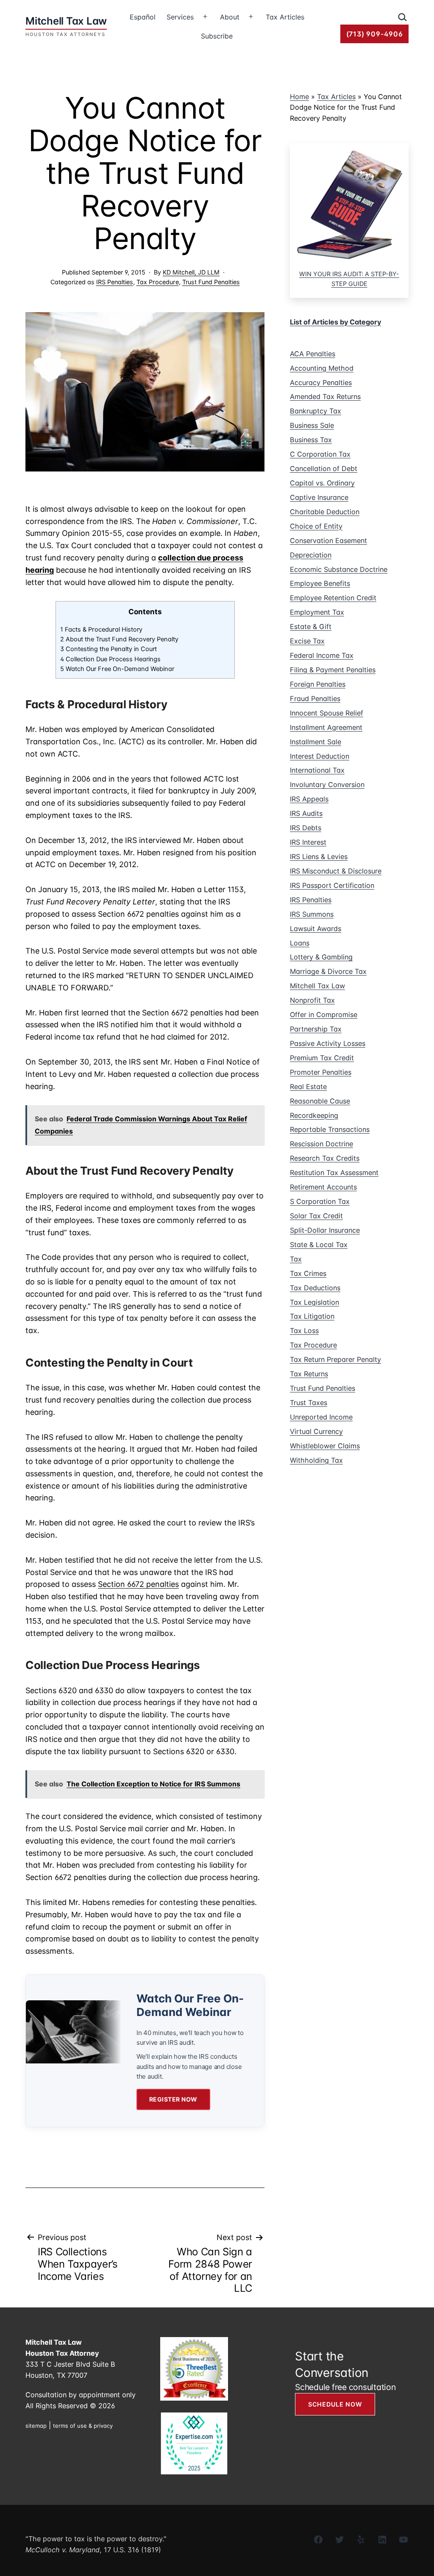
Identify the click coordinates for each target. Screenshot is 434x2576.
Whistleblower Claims (325, 1446)
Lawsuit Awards (316, 929)
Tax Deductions (315, 1288)
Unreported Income (321, 1417)
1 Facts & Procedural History (101, 629)
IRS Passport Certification (332, 885)
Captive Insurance (319, 497)
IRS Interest (308, 842)
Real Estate (308, 1087)
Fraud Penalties (315, 699)
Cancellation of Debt (324, 469)
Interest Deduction (320, 756)
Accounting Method (322, 368)
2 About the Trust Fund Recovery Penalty (119, 639)
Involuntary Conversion (327, 785)
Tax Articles (285, 17)
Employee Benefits (320, 583)
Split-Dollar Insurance (325, 1230)
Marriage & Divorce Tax (328, 971)
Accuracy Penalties (321, 383)
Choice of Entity (316, 526)
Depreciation (311, 555)
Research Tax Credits (325, 1158)
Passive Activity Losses (328, 1043)
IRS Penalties (115, 282)
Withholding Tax (316, 1460)
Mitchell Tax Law (317, 986)
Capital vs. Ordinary (322, 483)
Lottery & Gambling (321, 957)
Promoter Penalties (321, 1072)
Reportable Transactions (330, 1129)
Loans (300, 943)
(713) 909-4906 (375, 34)
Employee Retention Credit (333, 598)
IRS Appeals (309, 799)
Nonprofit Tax (312, 1000)
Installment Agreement (326, 727)
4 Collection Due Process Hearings (110, 659)
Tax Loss (304, 1331)
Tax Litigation (312, 1316)
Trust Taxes (309, 1403)
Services (180, 17)
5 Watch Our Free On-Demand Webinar (117, 669)
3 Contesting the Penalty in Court (108, 649)
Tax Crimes (308, 1273)
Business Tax (311, 440)
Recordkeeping (314, 1115)
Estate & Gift (311, 627)
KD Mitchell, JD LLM (191, 272)
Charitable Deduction (325, 512)
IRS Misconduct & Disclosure (336, 871)
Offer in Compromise (324, 1015)
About (230, 17)
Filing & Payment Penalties (333, 670)
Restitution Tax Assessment (334, 1173)
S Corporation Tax (320, 1201)
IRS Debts (306, 828)
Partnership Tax (316, 1029)
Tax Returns (309, 1374)
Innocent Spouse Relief (327, 713)
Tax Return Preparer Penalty (335, 1359)
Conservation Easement (328, 541)
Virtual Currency (316, 1431)
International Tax (317, 770)
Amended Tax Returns (325, 397)
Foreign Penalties (318, 684)
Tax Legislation (314, 1302)
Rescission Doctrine (321, 1144)
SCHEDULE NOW (335, 2404)
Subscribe (217, 36)
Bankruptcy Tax (316, 411)
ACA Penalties (313, 354)
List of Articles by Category (335, 322)
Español (143, 17)
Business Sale (312, 425)
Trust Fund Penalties (211, 282)
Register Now (173, 2099)
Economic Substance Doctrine (339, 569)
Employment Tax (317, 612)
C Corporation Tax (320, 454)
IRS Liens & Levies (319, 857)
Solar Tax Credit (316, 1216)
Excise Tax (307, 641)
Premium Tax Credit (322, 1058)
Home (299, 97)
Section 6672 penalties (138, 1584)
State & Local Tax (319, 1245)
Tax (296, 1259)
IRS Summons (312, 914)
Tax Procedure (158, 282)
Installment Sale (316, 742)
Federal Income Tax (322, 655)
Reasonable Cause (320, 1101)
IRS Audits (306, 813)
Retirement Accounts (323, 1187)
